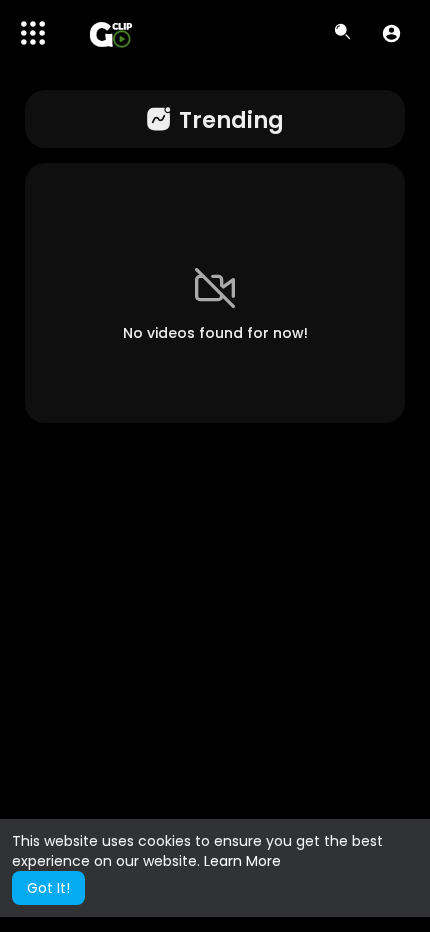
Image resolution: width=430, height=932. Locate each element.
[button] (391, 33)
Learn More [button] (242, 861)
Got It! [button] (48, 888)
